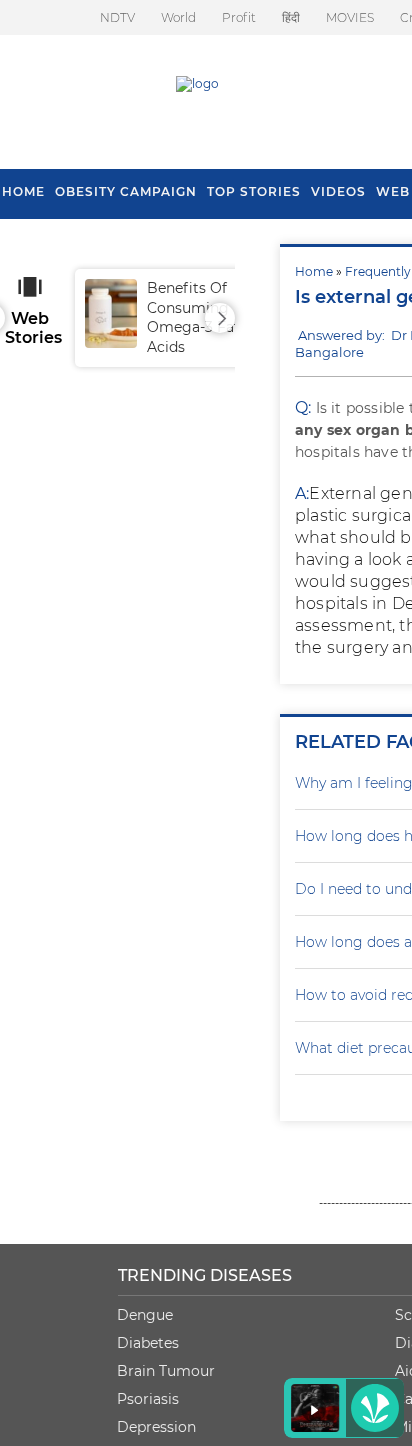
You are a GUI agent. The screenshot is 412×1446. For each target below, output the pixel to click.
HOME (23, 191)
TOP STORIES (254, 191)
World (178, 17)
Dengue (145, 1315)
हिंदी (291, 17)
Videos (338, 191)
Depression (156, 1427)
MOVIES (350, 17)
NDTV (117, 17)
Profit (239, 17)
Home (314, 271)
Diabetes (148, 1343)
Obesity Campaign (126, 191)
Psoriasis (148, 1399)
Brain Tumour (166, 1371)
